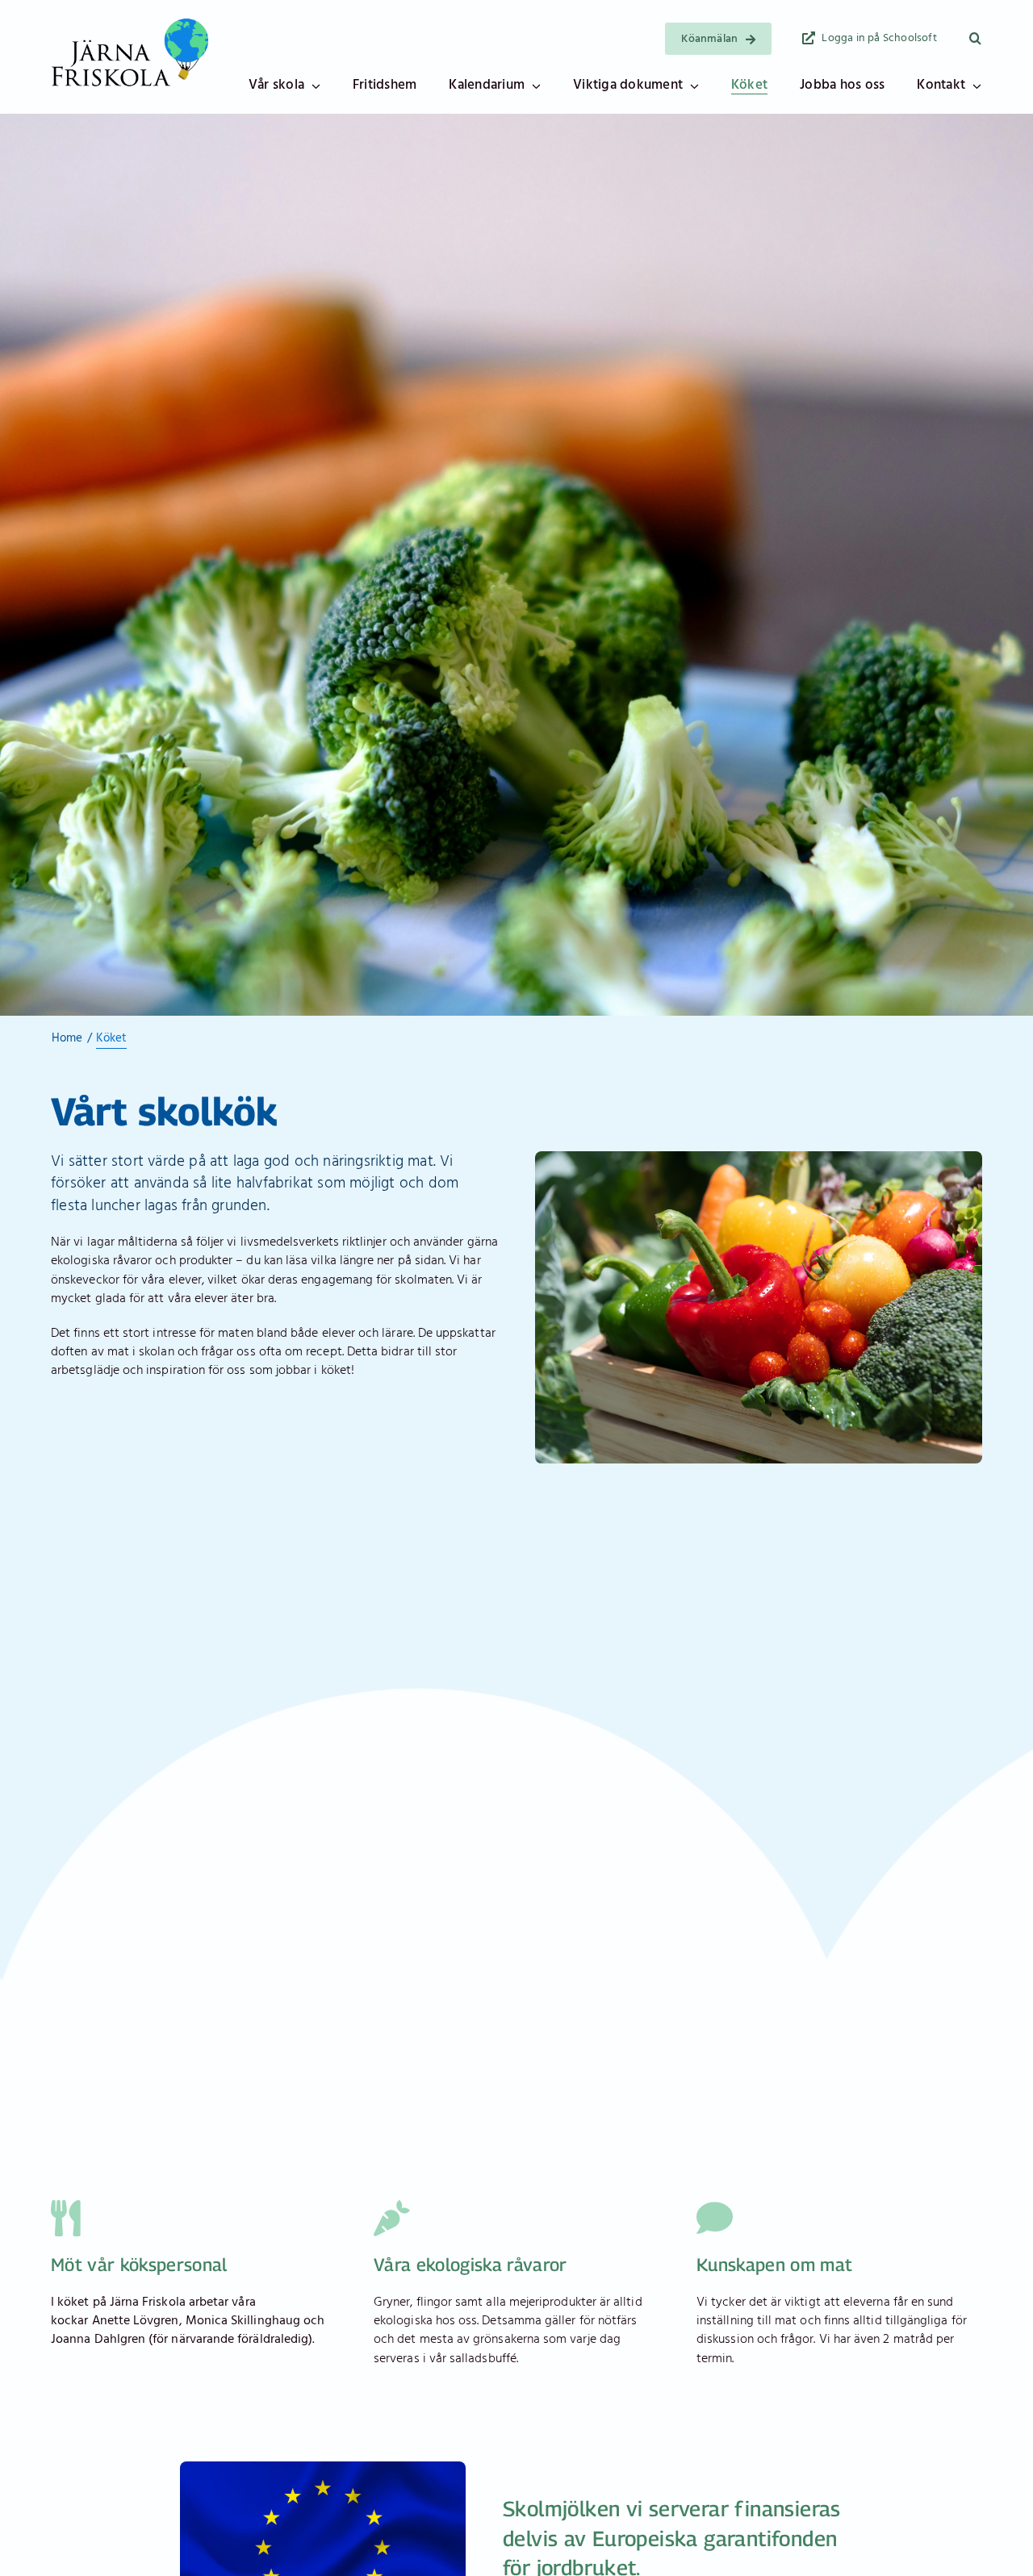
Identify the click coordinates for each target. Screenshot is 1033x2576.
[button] (975, 39)
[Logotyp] (130, 23)
